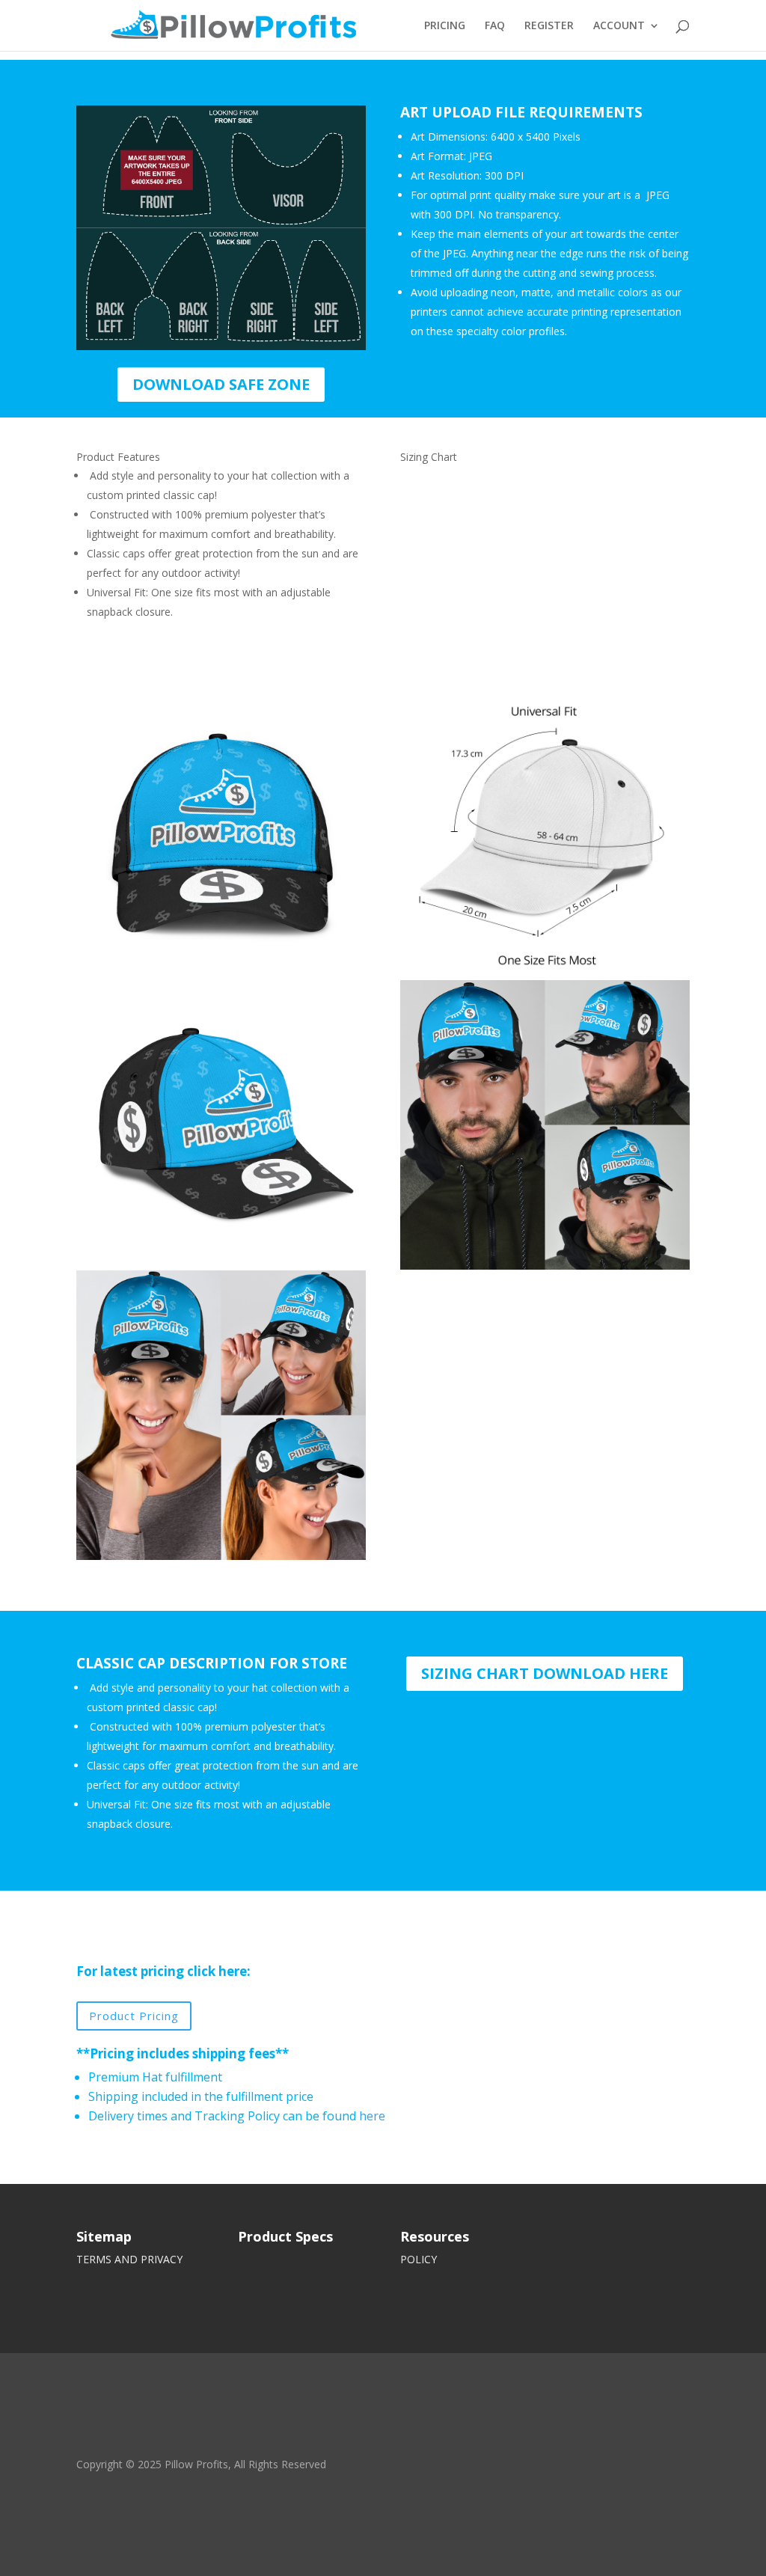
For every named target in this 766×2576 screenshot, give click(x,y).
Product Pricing (134, 2016)
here (372, 2116)
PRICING (445, 26)
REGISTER (549, 26)
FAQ (495, 26)
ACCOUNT (619, 26)
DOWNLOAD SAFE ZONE (221, 384)
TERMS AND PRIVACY (129, 2259)
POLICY (419, 2259)
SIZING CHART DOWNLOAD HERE (545, 1673)
